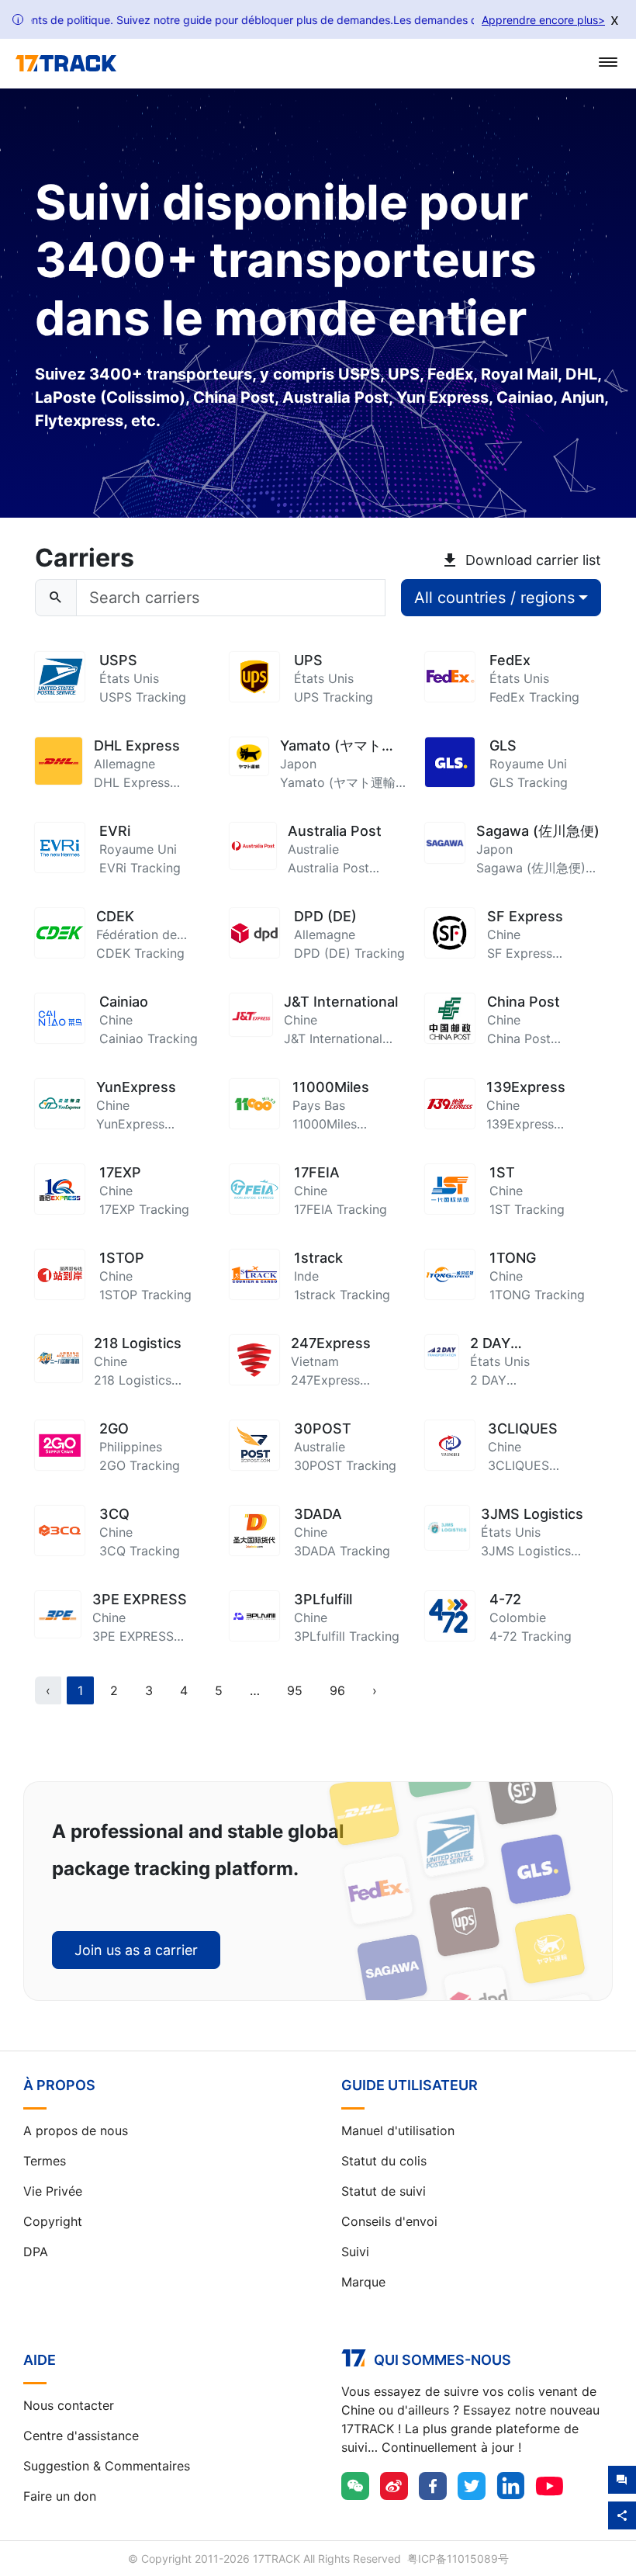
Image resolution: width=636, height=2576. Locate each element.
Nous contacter (69, 2405)
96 (337, 1690)
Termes (45, 2161)
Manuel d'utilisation (398, 2130)
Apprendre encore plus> (543, 20)
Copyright (53, 2221)
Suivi (355, 2252)
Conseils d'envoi (389, 2221)
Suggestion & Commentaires (107, 2466)
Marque (363, 2282)
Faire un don (60, 2496)
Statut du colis (384, 2161)
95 (295, 1690)
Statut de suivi (384, 2191)
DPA (36, 2252)
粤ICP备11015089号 (458, 2559)
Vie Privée (53, 2191)
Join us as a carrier (136, 1950)
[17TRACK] (66, 64)
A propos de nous (76, 2130)
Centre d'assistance (81, 2436)
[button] (255, 1690)
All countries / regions (494, 598)
